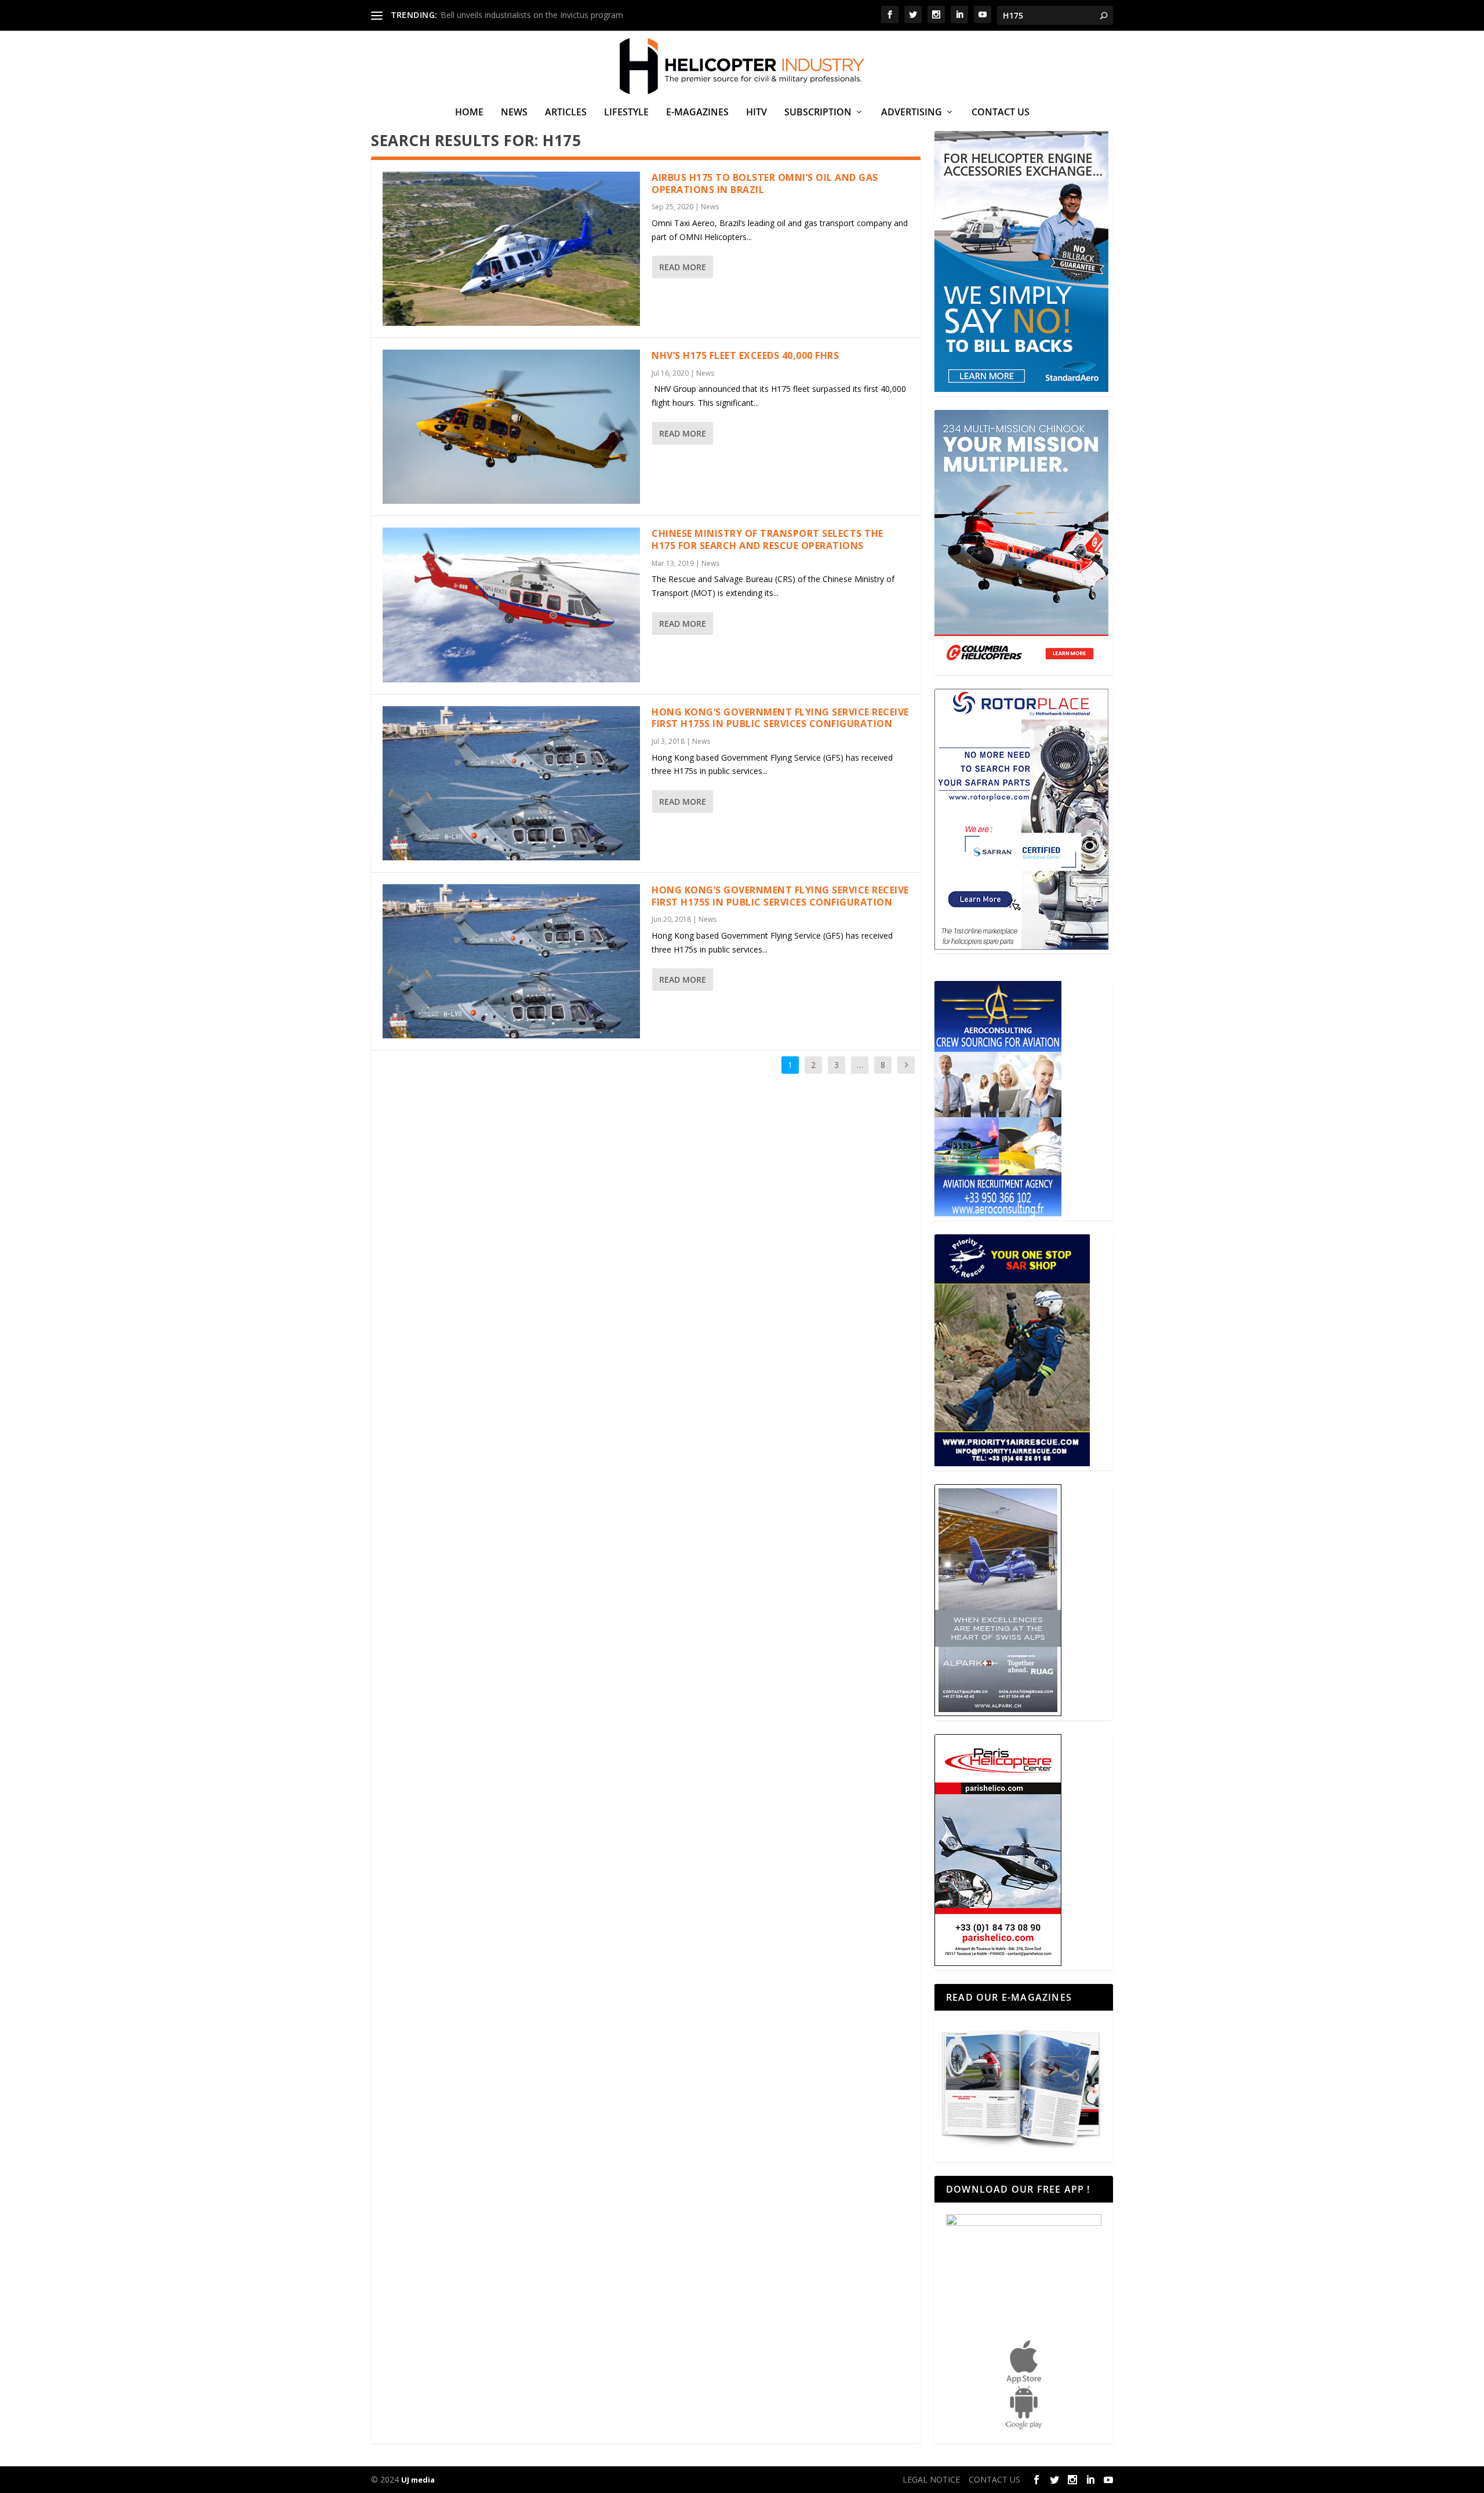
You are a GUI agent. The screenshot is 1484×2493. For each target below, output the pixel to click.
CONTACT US (1001, 113)
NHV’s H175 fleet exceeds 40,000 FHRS (745, 355)
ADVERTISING (912, 113)
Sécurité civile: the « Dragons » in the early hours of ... (540, 15)
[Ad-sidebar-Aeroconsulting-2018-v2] (998, 1213)
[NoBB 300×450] (1021, 389)
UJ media (418, 2480)
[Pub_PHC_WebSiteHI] (998, 1963)
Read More (683, 267)
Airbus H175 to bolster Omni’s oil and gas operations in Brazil (765, 183)
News (514, 113)
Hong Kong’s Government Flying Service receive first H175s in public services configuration (780, 718)
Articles (566, 113)
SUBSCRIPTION (818, 113)
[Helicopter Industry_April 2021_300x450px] (1021, 668)
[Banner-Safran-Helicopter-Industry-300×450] (1021, 946)
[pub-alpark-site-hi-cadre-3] (998, 1713)
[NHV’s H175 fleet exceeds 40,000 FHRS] (511, 427)
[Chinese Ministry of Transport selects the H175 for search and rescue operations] (511, 605)
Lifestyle (626, 113)
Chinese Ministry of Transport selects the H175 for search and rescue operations (768, 539)
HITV (756, 113)
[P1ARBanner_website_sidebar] (1012, 1463)
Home (469, 113)
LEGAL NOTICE (931, 2479)
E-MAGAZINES (697, 113)
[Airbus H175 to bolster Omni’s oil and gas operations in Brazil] (511, 249)
